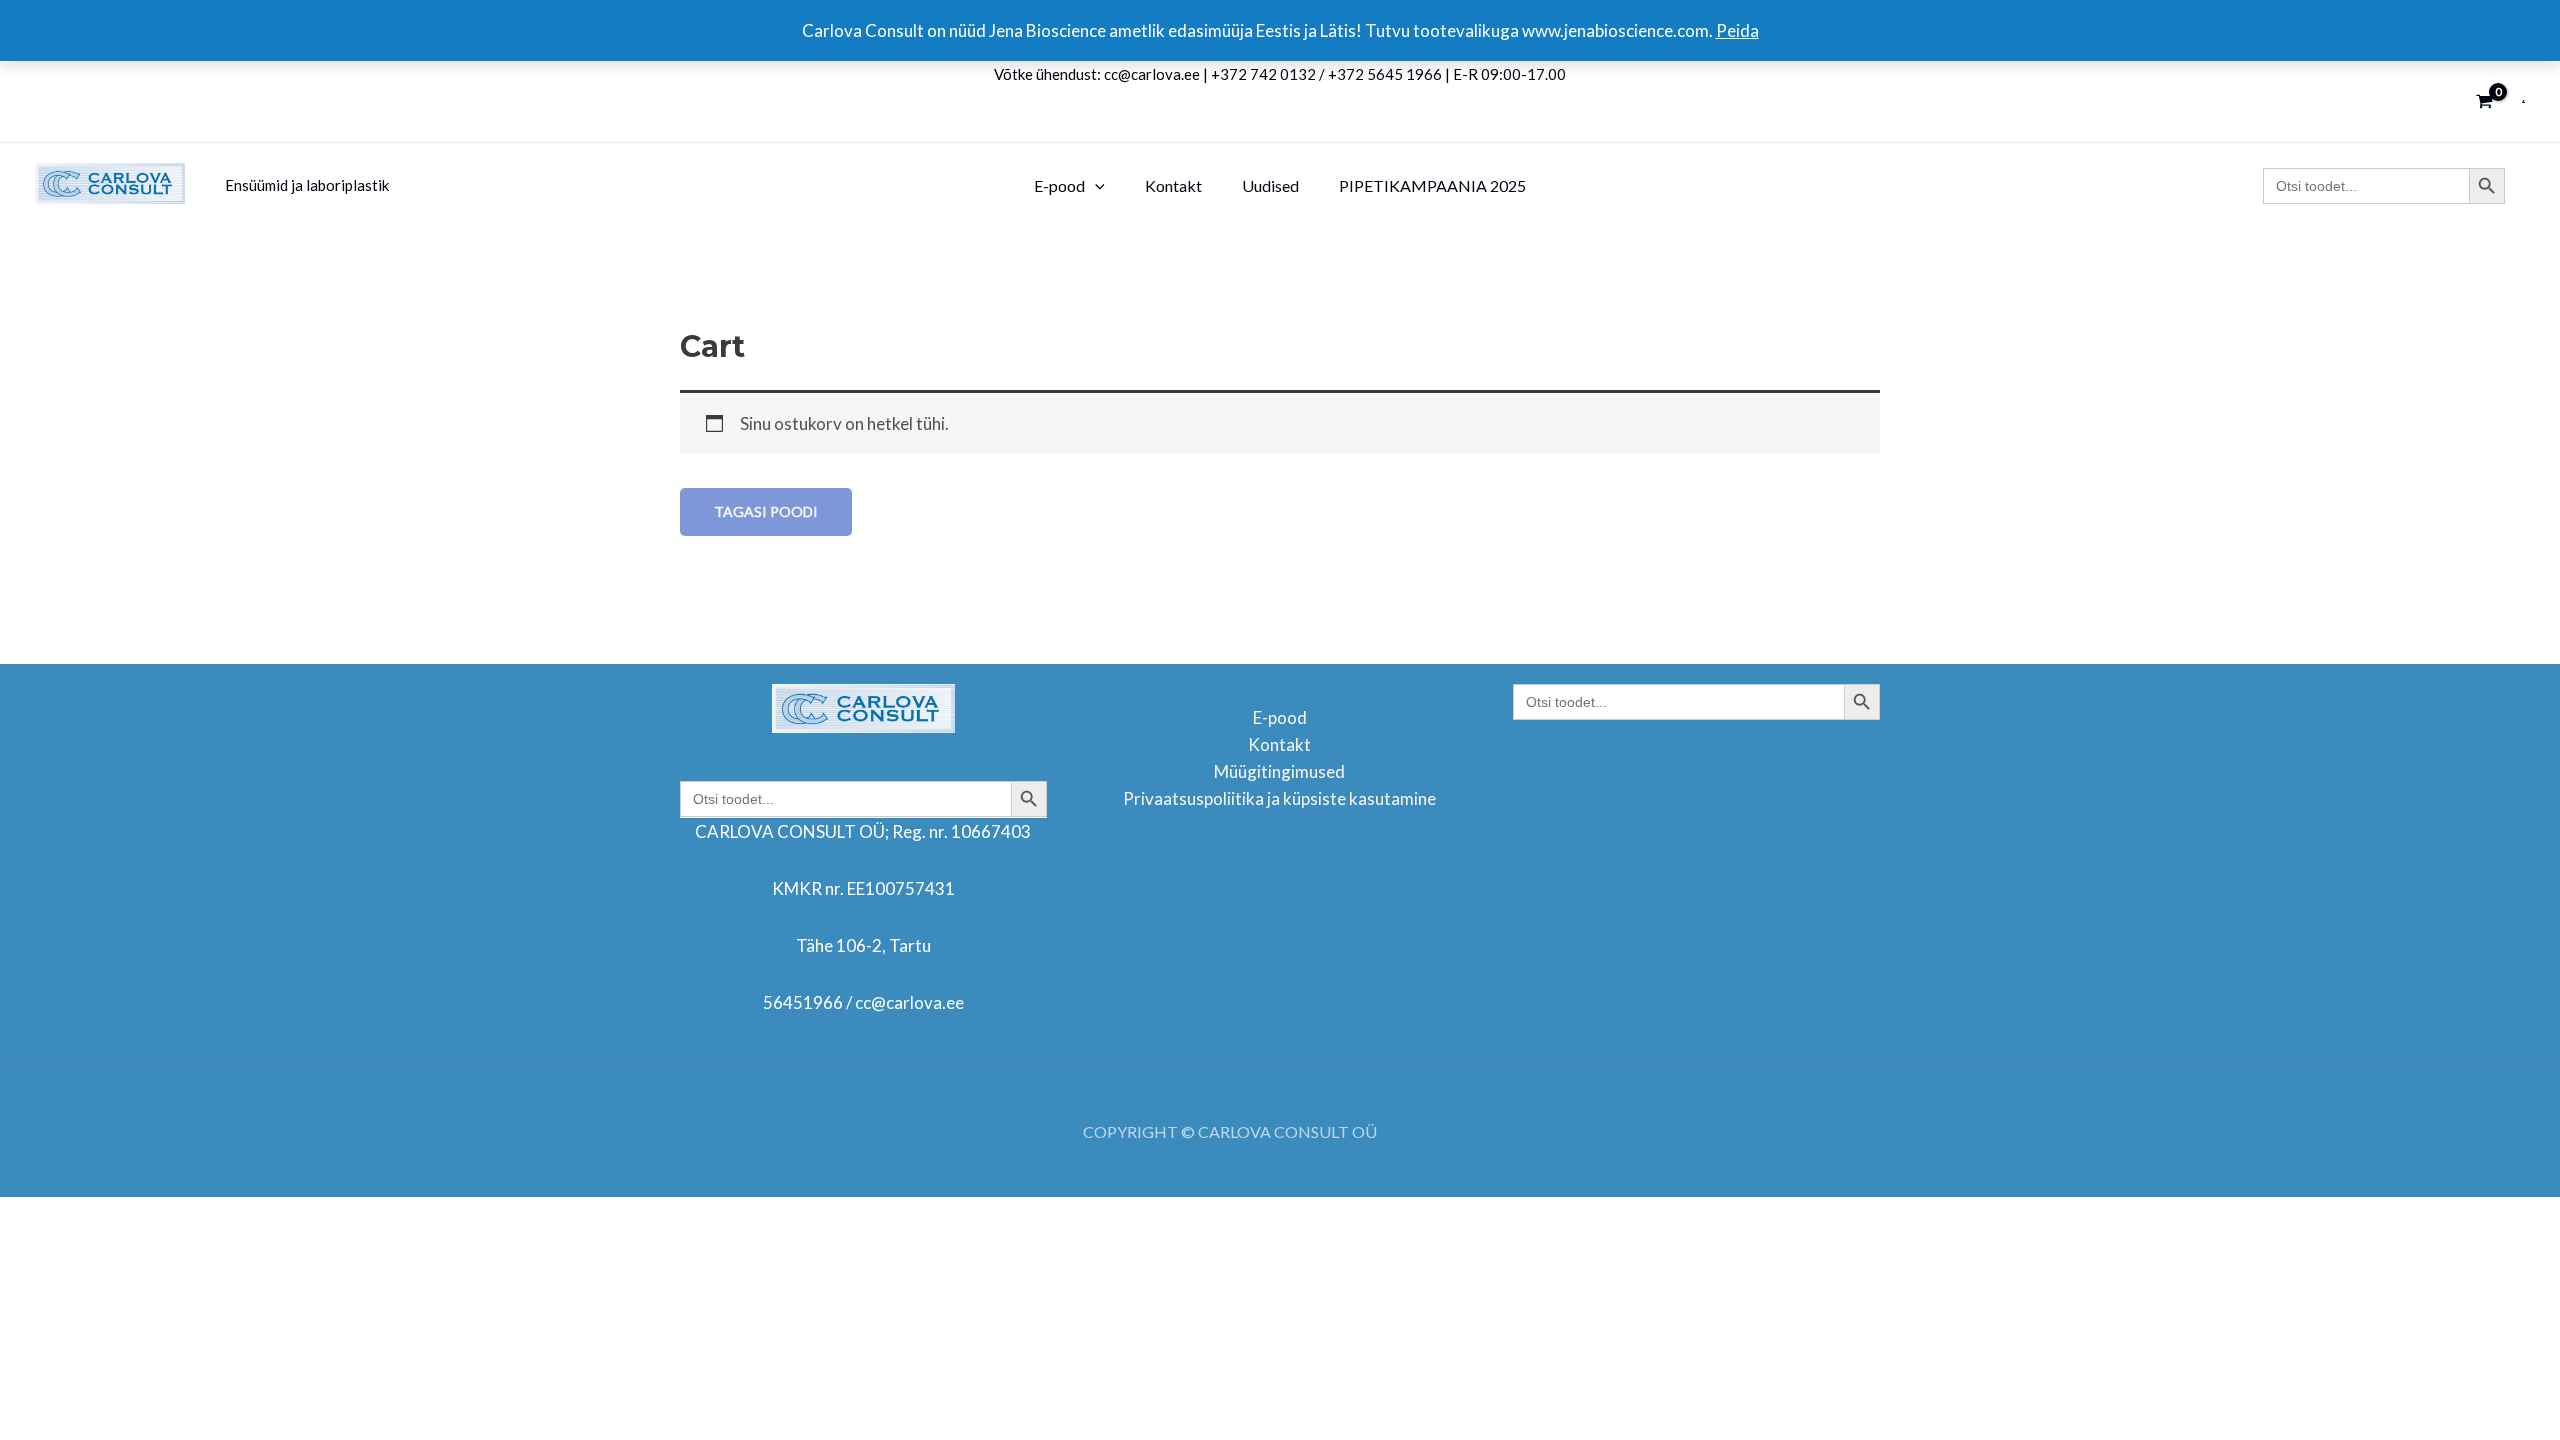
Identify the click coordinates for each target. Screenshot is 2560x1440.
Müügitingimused (1279, 771)
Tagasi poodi (766, 511)
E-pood (1280, 717)
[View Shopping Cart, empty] (2484, 101)
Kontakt (1279, 744)
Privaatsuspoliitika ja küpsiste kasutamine (1279, 798)
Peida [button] (1737, 30)
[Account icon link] (2523, 101)
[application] (1095, 185)
